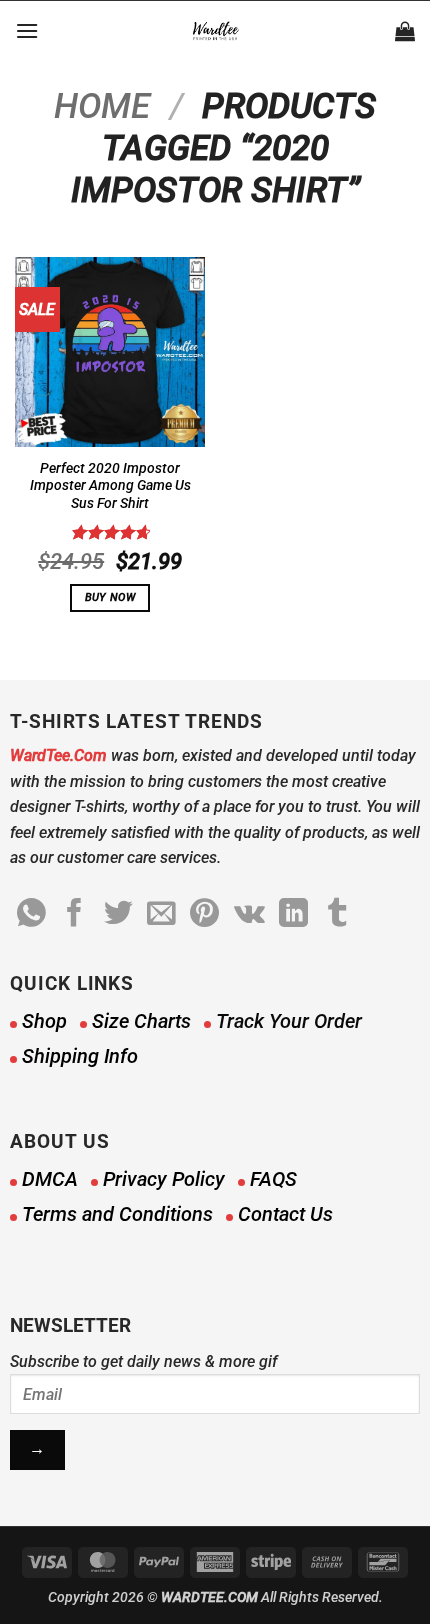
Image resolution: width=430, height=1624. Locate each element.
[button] (27, 30)
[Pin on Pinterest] (204, 915)
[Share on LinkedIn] (293, 915)
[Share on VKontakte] (249, 915)
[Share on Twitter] (118, 915)
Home (102, 106)
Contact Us (285, 1214)
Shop (44, 1021)
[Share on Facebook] (74, 915)
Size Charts (141, 1021)
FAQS (273, 1179)
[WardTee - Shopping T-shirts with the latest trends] (215, 31)
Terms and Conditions (117, 1214)
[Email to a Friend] (161, 915)
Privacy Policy (164, 1179)
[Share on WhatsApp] (31, 915)
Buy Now (110, 597)
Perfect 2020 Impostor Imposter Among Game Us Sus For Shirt (110, 485)
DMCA (50, 1179)
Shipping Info (80, 1056)
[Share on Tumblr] (337, 915)
